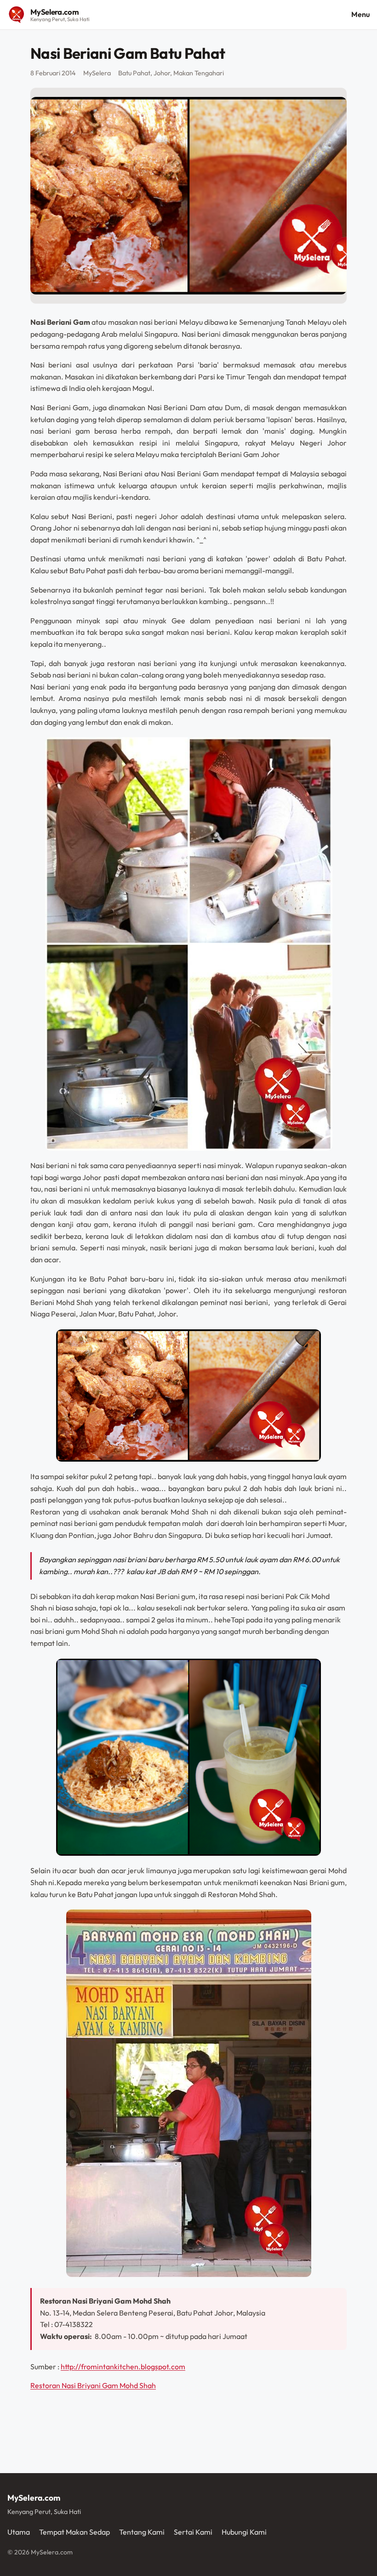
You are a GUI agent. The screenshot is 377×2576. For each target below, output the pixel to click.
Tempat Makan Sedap (74, 2532)
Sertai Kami (193, 2532)
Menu (360, 14)
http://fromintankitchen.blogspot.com (123, 2367)
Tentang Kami (142, 2532)
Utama (19, 2532)
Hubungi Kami (244, 2532)
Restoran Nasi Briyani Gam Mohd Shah (93, 2385)
